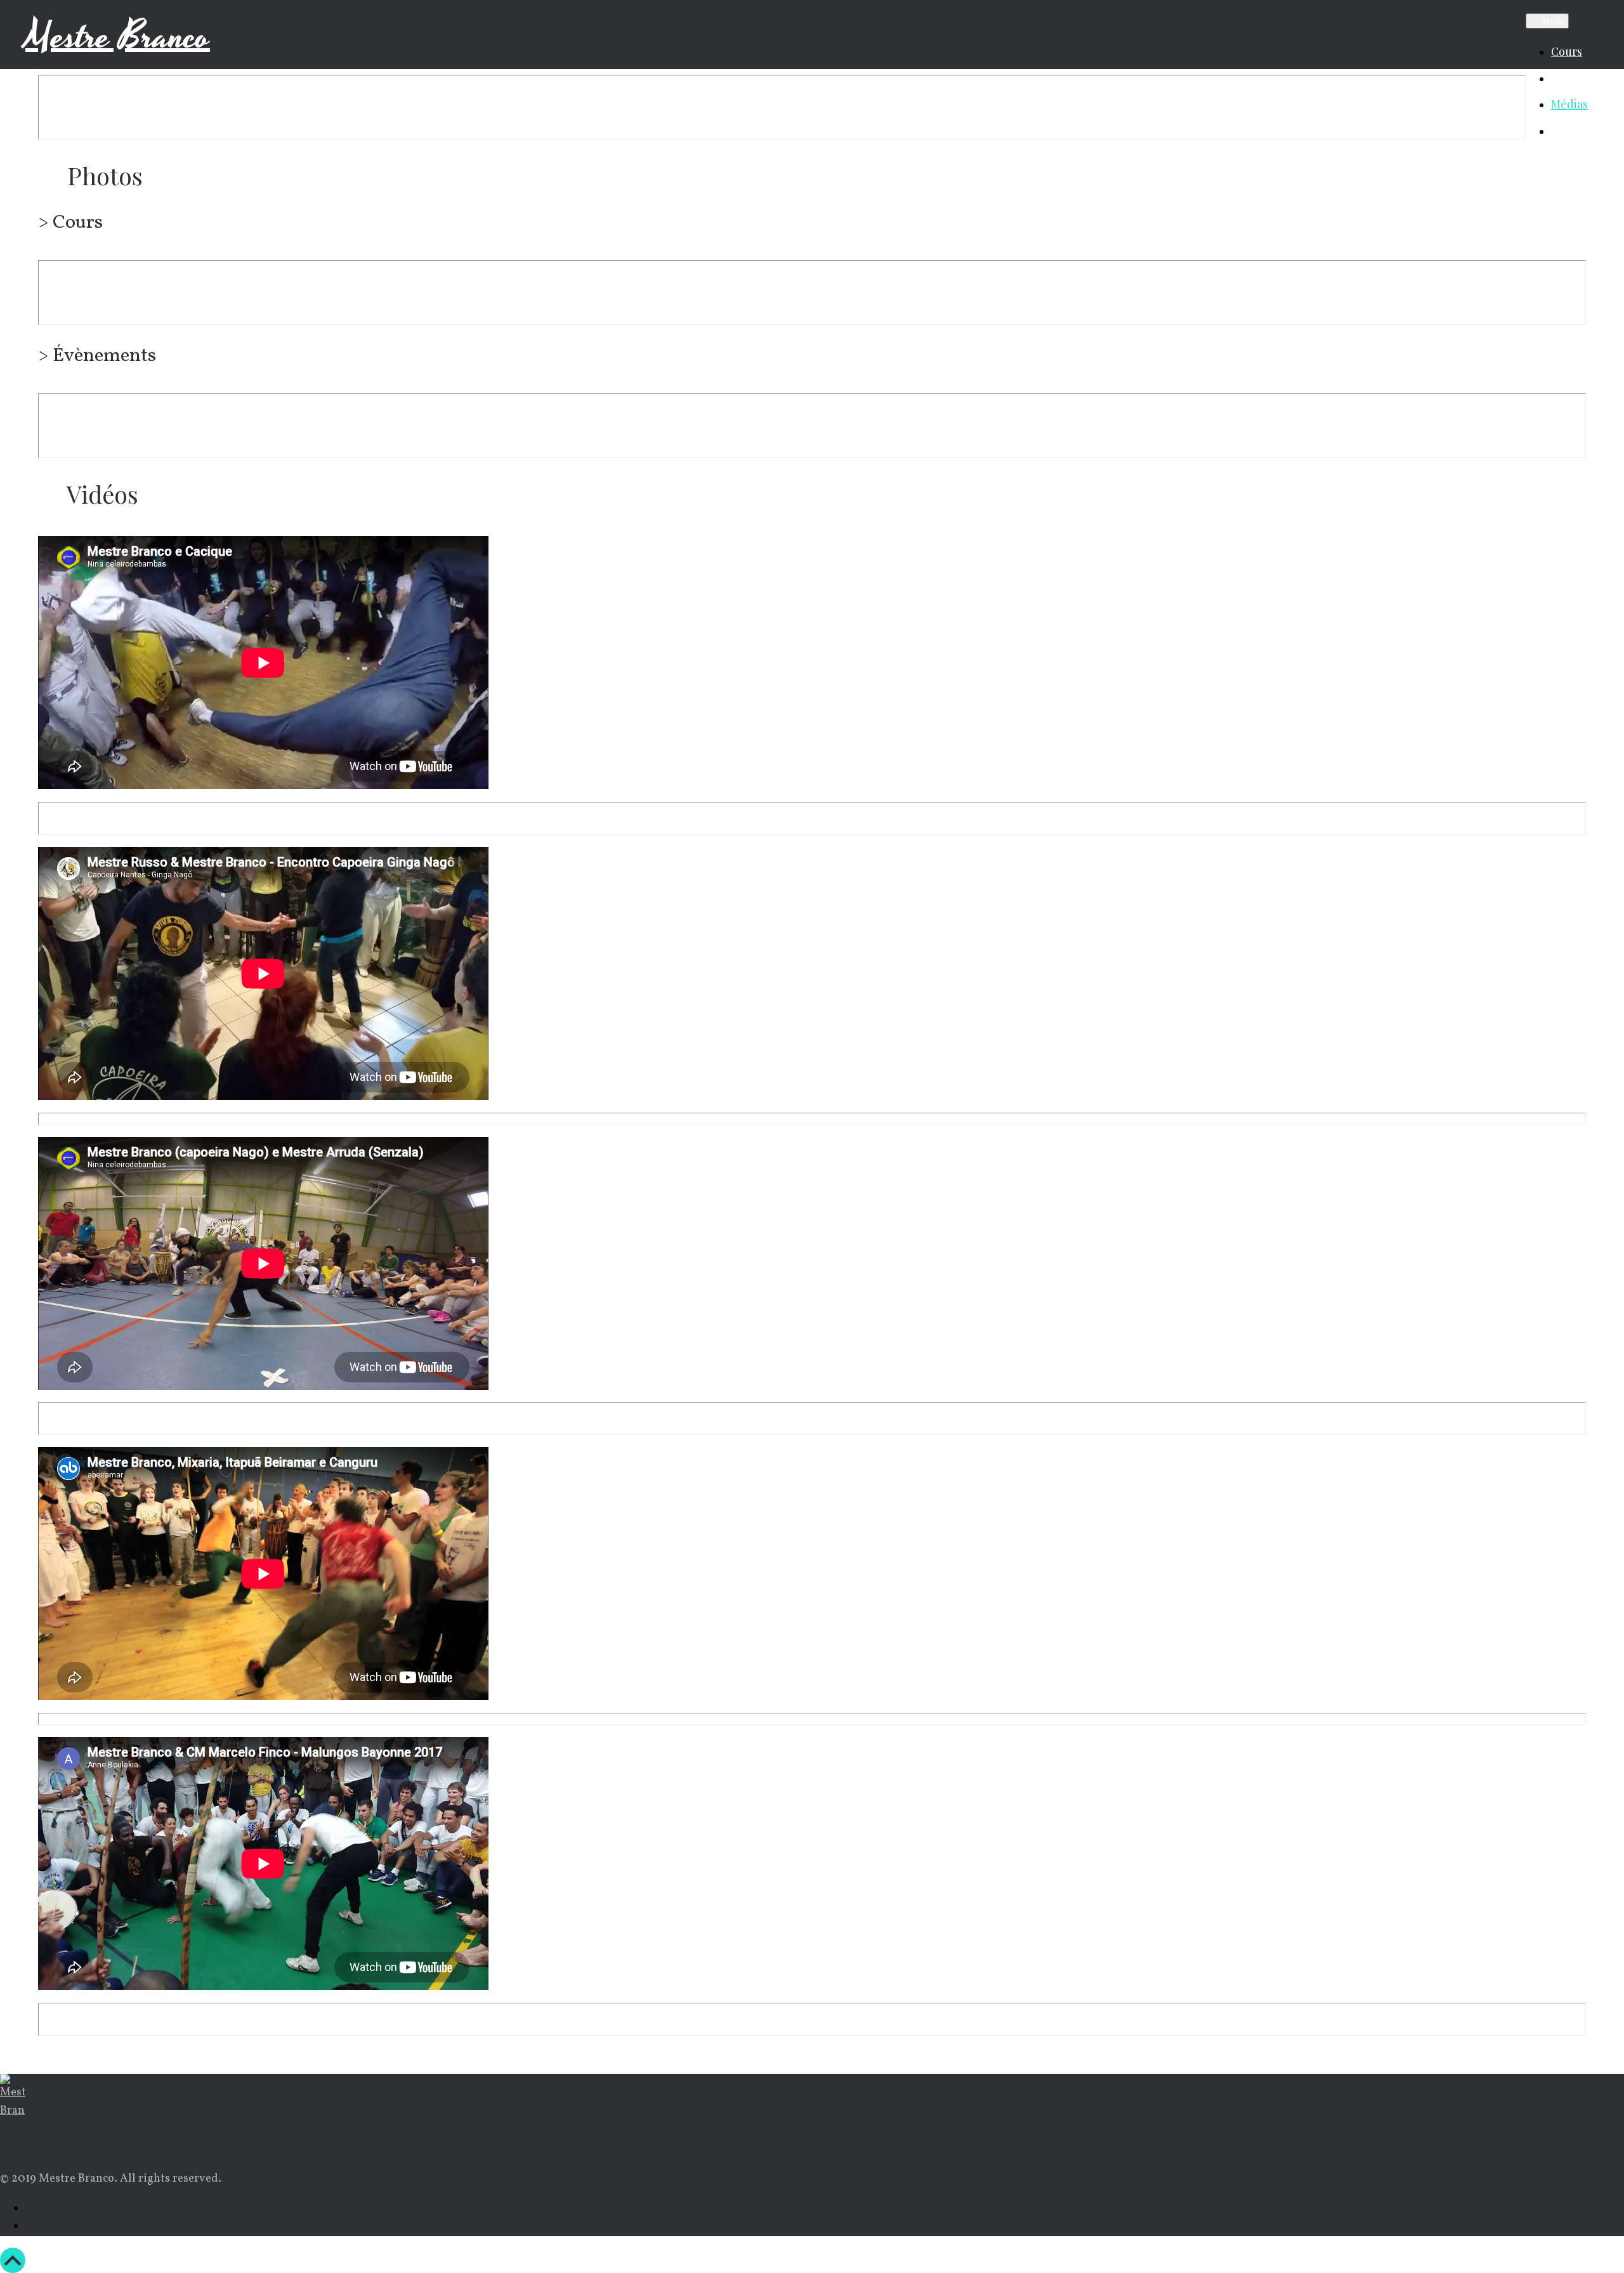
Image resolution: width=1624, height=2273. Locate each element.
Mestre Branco (118, 37)
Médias (1569, 104)
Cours (1567, 51)
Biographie (1580, 78)
